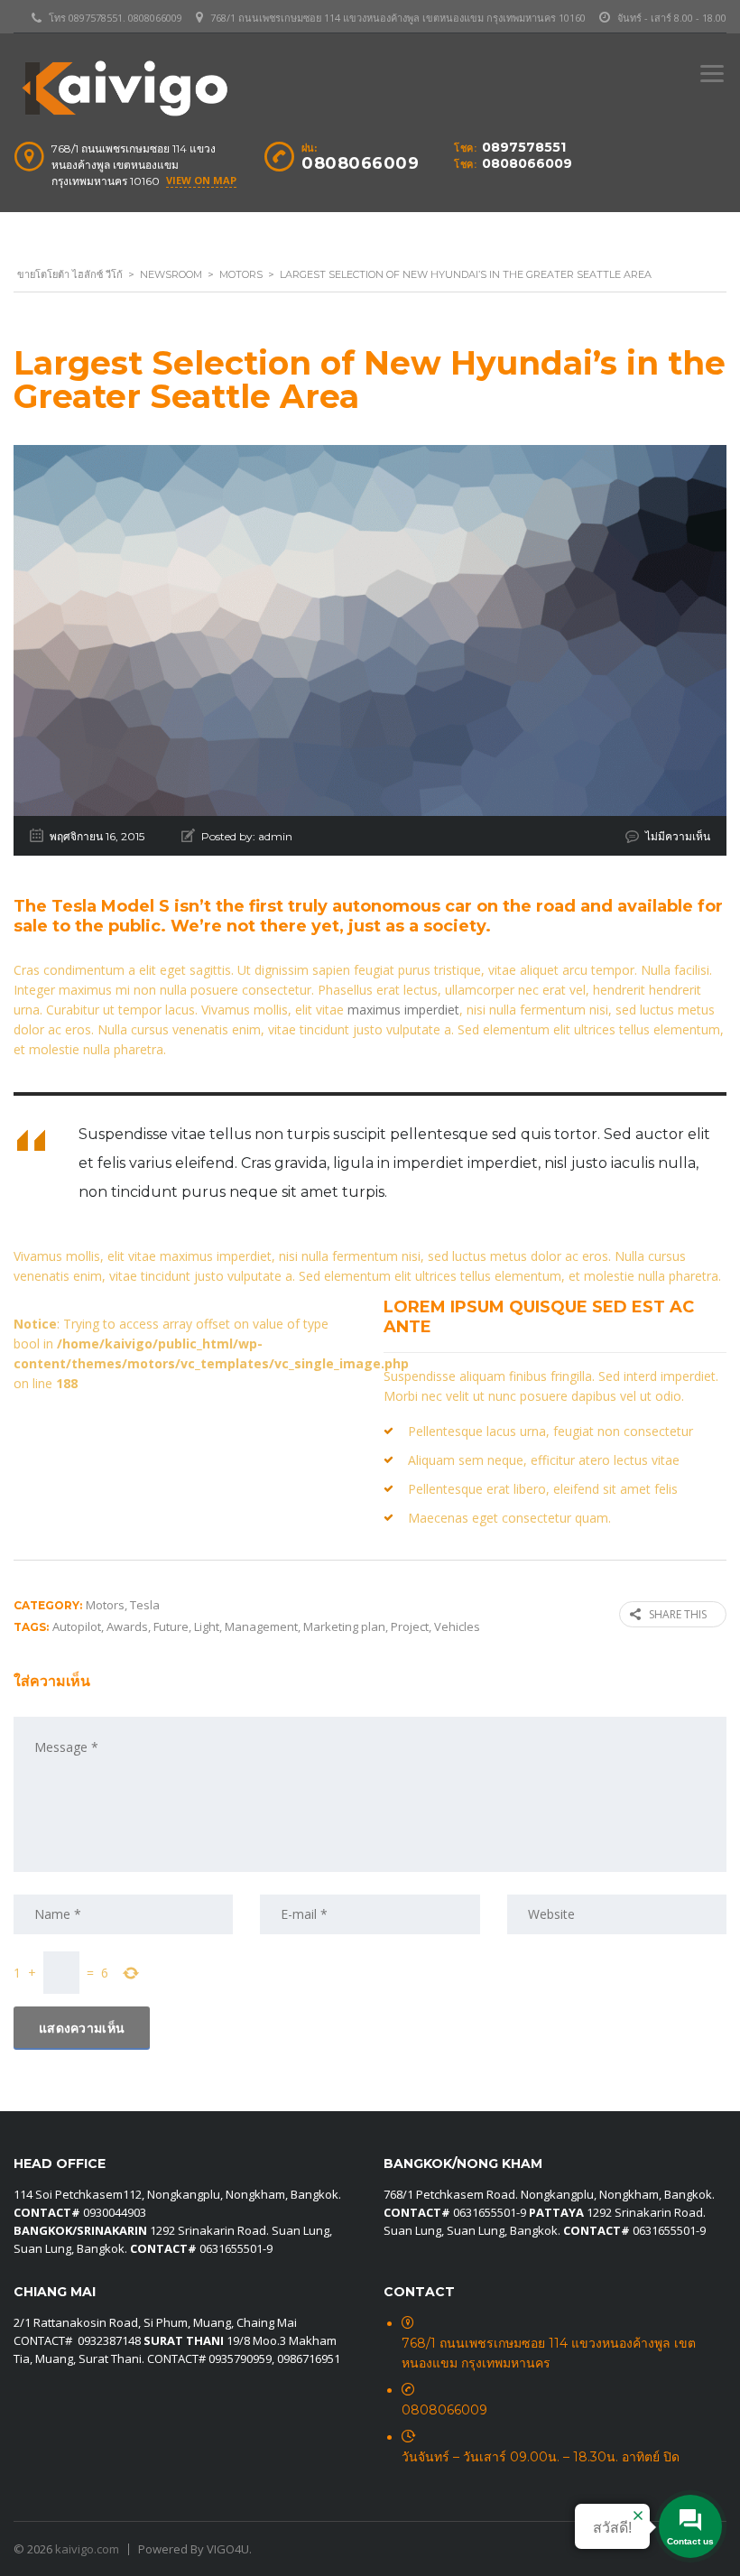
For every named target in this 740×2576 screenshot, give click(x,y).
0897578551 (524, 147)
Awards (127, 1626)
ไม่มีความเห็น (678, 836)
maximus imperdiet (403, 1010)
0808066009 (527, 163)
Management (261, 1626)
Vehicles (457, 1626)
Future (171, 1626)
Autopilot (77, 1626)
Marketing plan (344, 1626)
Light (207, 1626)
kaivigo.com (87, 2549)
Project (410, 1626)
